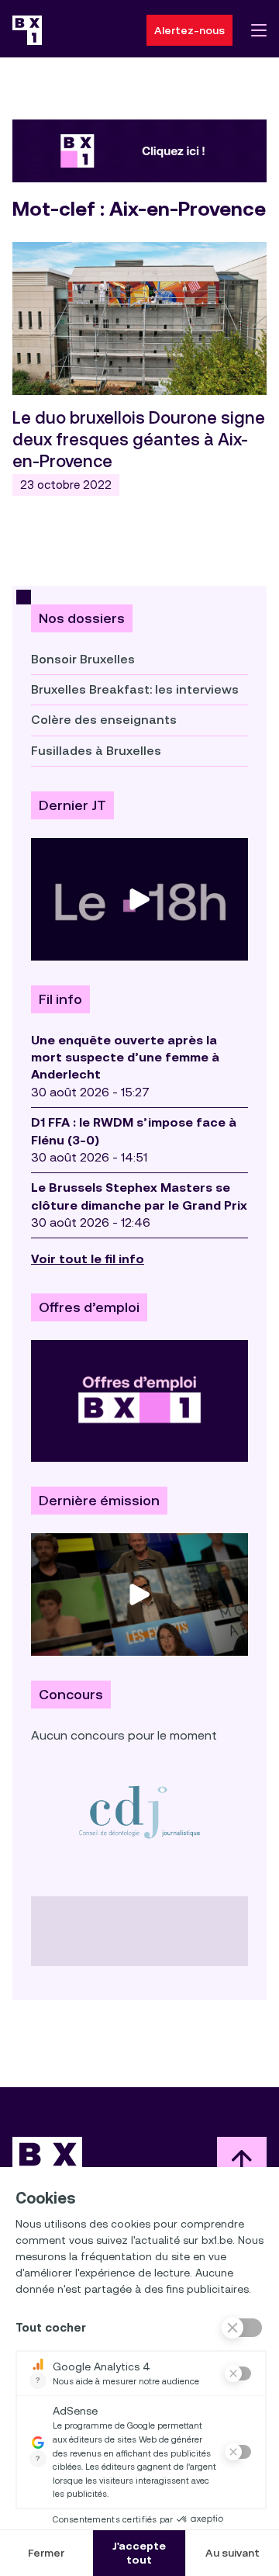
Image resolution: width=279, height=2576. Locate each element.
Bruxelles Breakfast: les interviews (135, 689)
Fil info (60, 999)
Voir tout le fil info (88, 1259)
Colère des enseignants (104, 720)
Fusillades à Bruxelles (96, 751)
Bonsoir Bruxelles (83, 659)
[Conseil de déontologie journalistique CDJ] (139, 1811)
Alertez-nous (189, 30)
